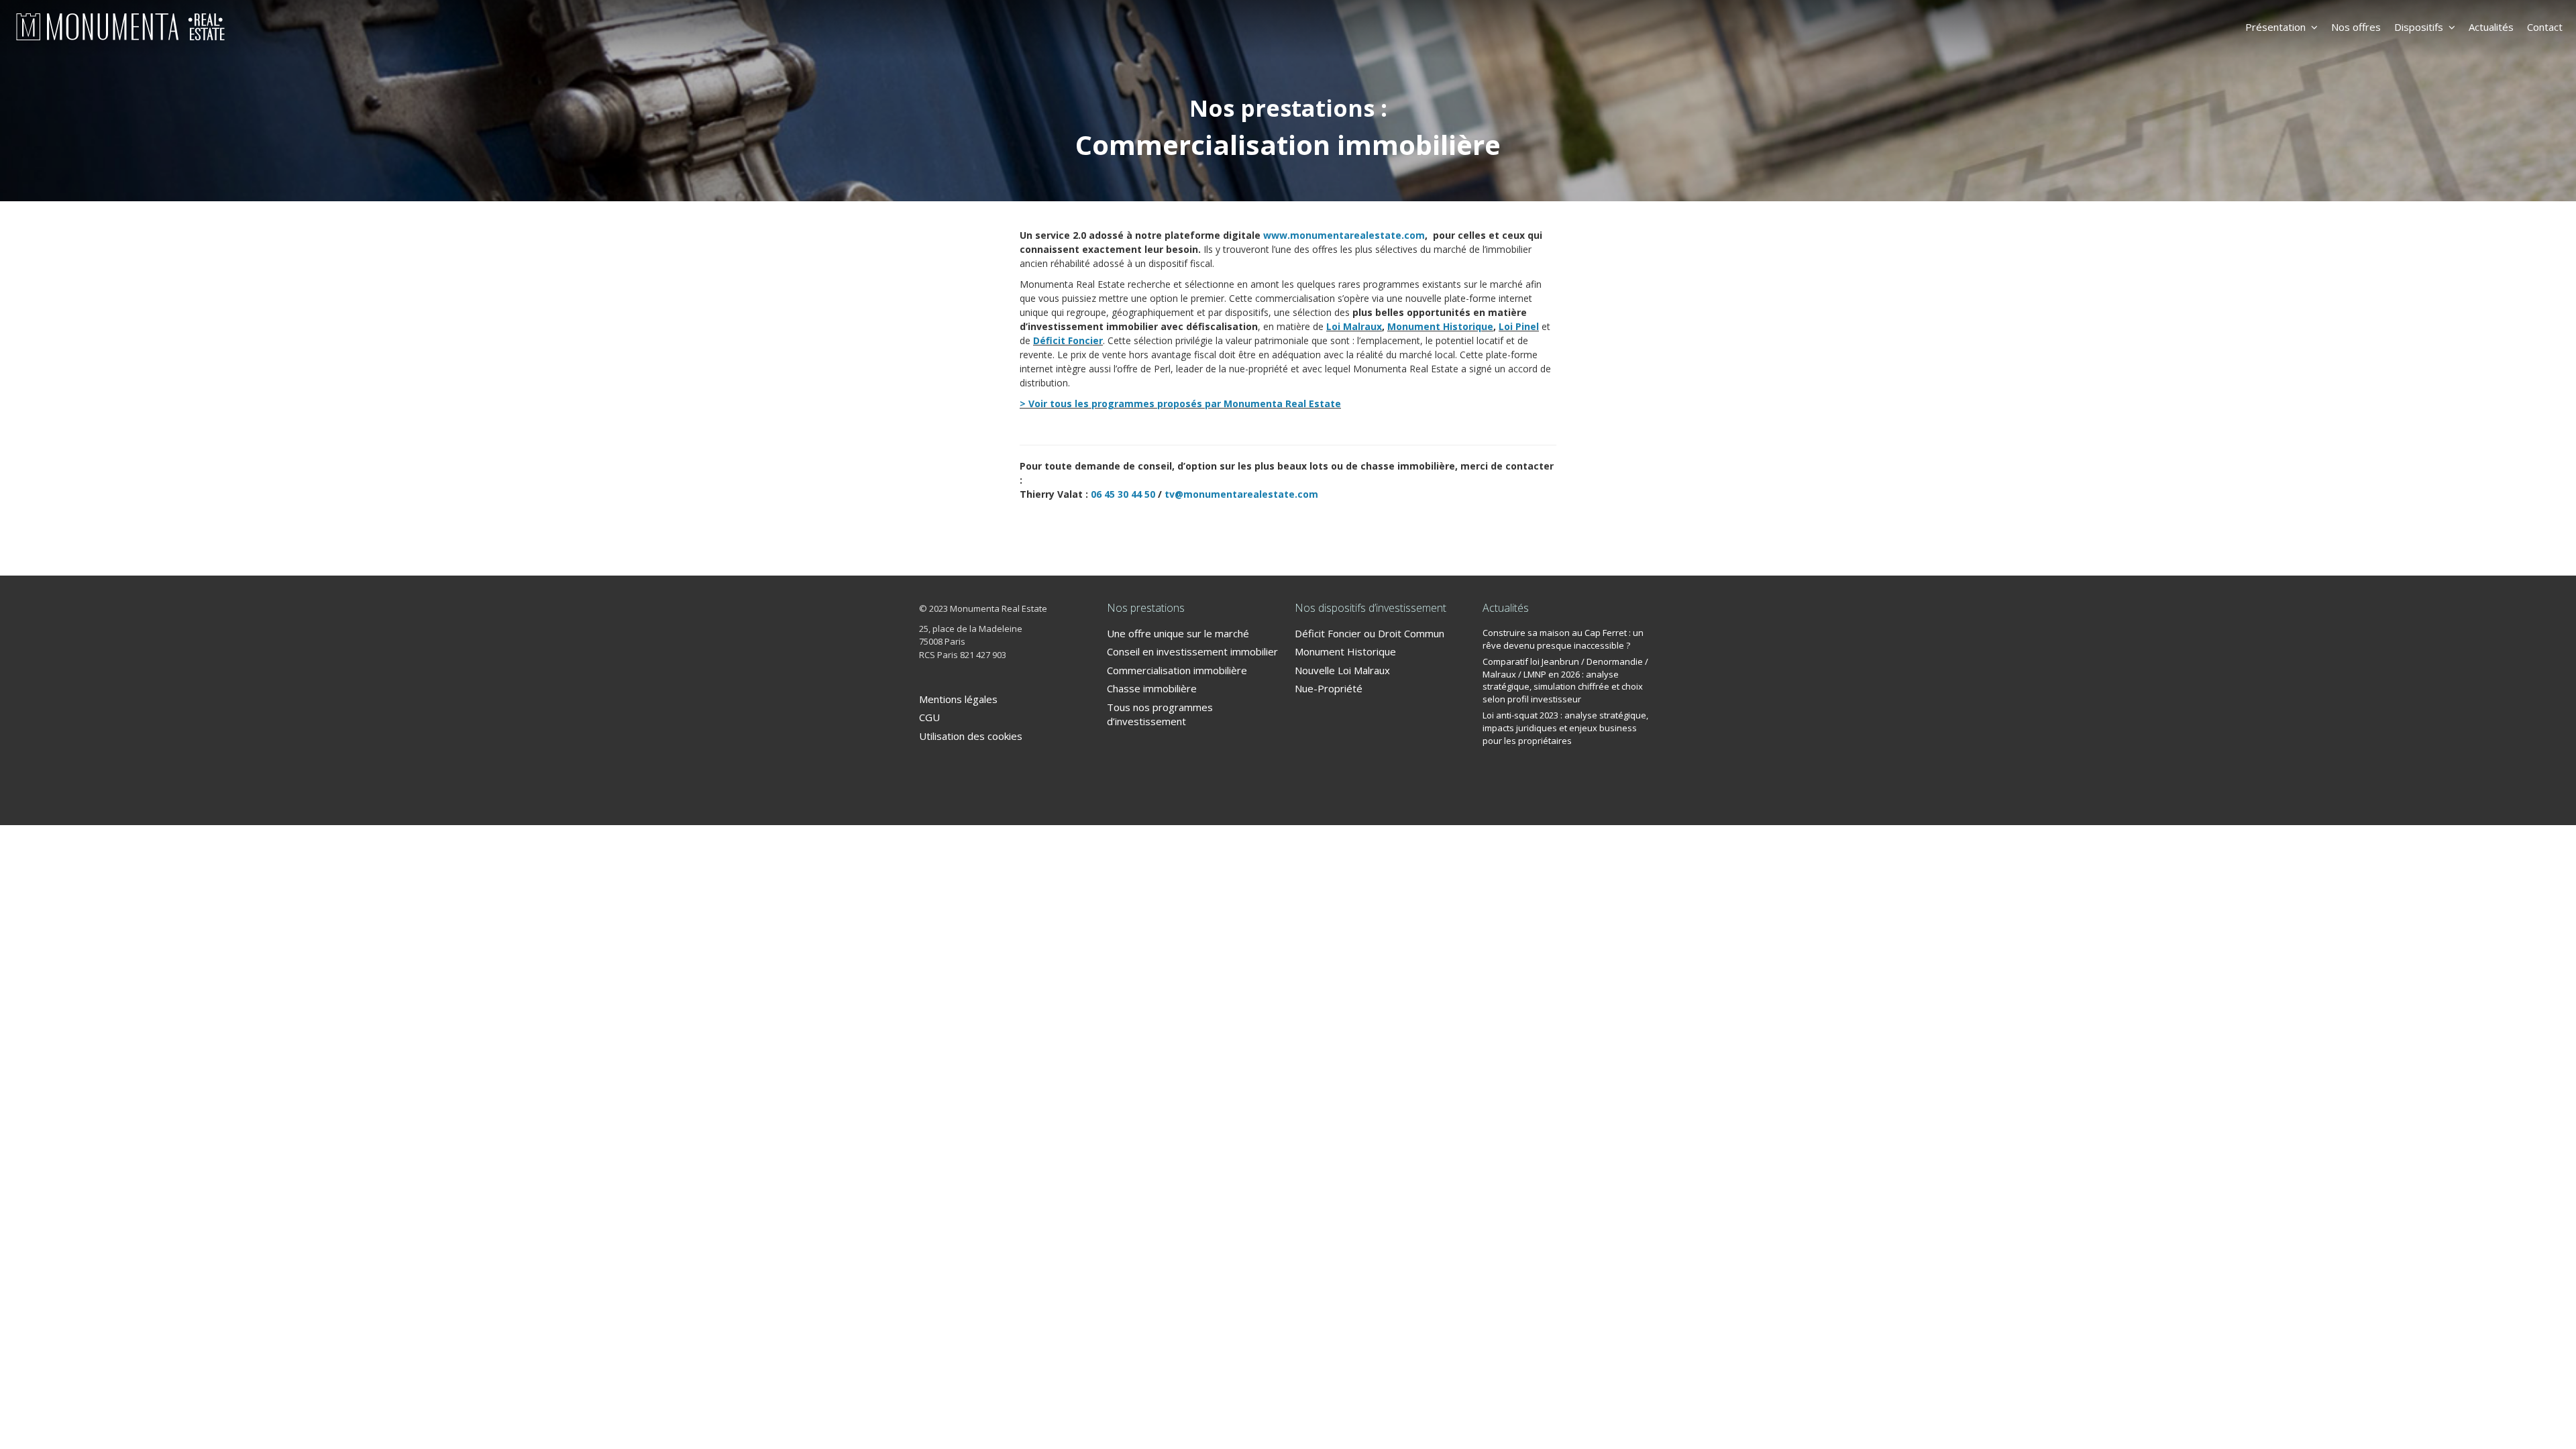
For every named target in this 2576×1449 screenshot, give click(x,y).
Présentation (2275, 27)
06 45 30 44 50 (1123, 494)
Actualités (2491, 27)
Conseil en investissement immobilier (1192, 651)
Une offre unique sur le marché (1178, 633)
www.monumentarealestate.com (1344, 235)
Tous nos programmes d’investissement (1160, 714)
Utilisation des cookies (971, 736)
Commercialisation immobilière (1177, 670)
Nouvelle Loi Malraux (1342, 670)
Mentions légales (958, 699)
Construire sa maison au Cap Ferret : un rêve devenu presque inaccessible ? (1563, 639)
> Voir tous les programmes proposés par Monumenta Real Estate (1180, 404)
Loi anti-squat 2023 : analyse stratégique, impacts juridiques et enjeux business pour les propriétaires (1565, 728)
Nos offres (2356, 27)
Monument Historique (1440, 326)
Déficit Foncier (1068, 340)
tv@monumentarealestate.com (1241, 494)
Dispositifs (2419, 27)
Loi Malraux (1354, 326)
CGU (929, 717)
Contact (2545, 27)
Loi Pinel (1519, 326)
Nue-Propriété (1329, 688)
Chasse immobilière (1152, 688)
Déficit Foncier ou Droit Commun (1370, 633)
